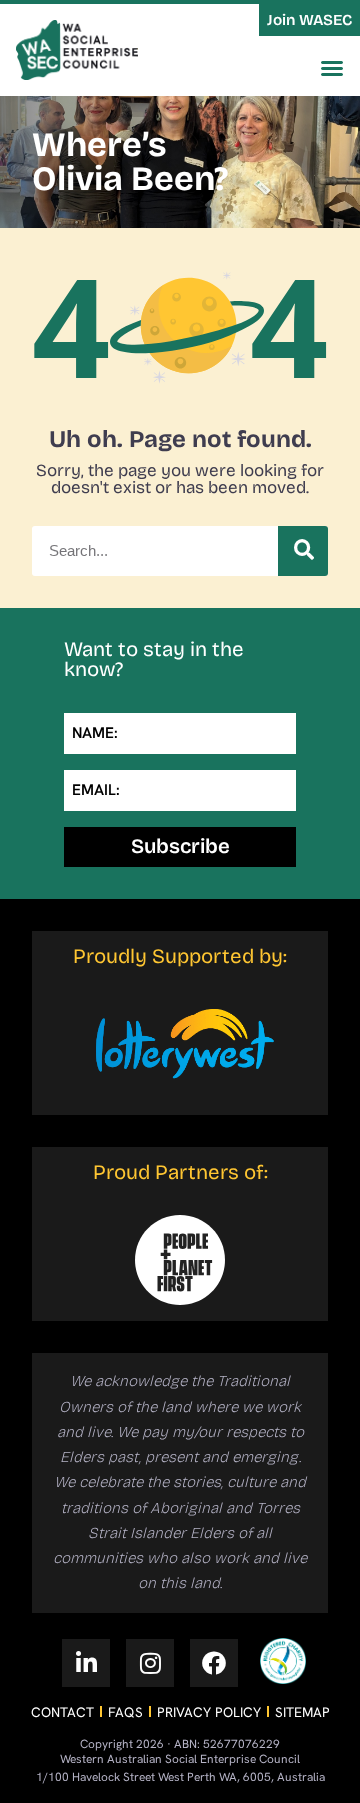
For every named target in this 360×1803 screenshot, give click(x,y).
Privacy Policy (209, 1712)
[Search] (303, 551)
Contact (62, 1712)
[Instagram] (150, 1663)
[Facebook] (214, 1663)
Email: (96, 790)
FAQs (125, 1712)
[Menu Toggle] (332, 68)
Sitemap (302, 1712)
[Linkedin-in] (86, 1663)
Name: (95, 733)
